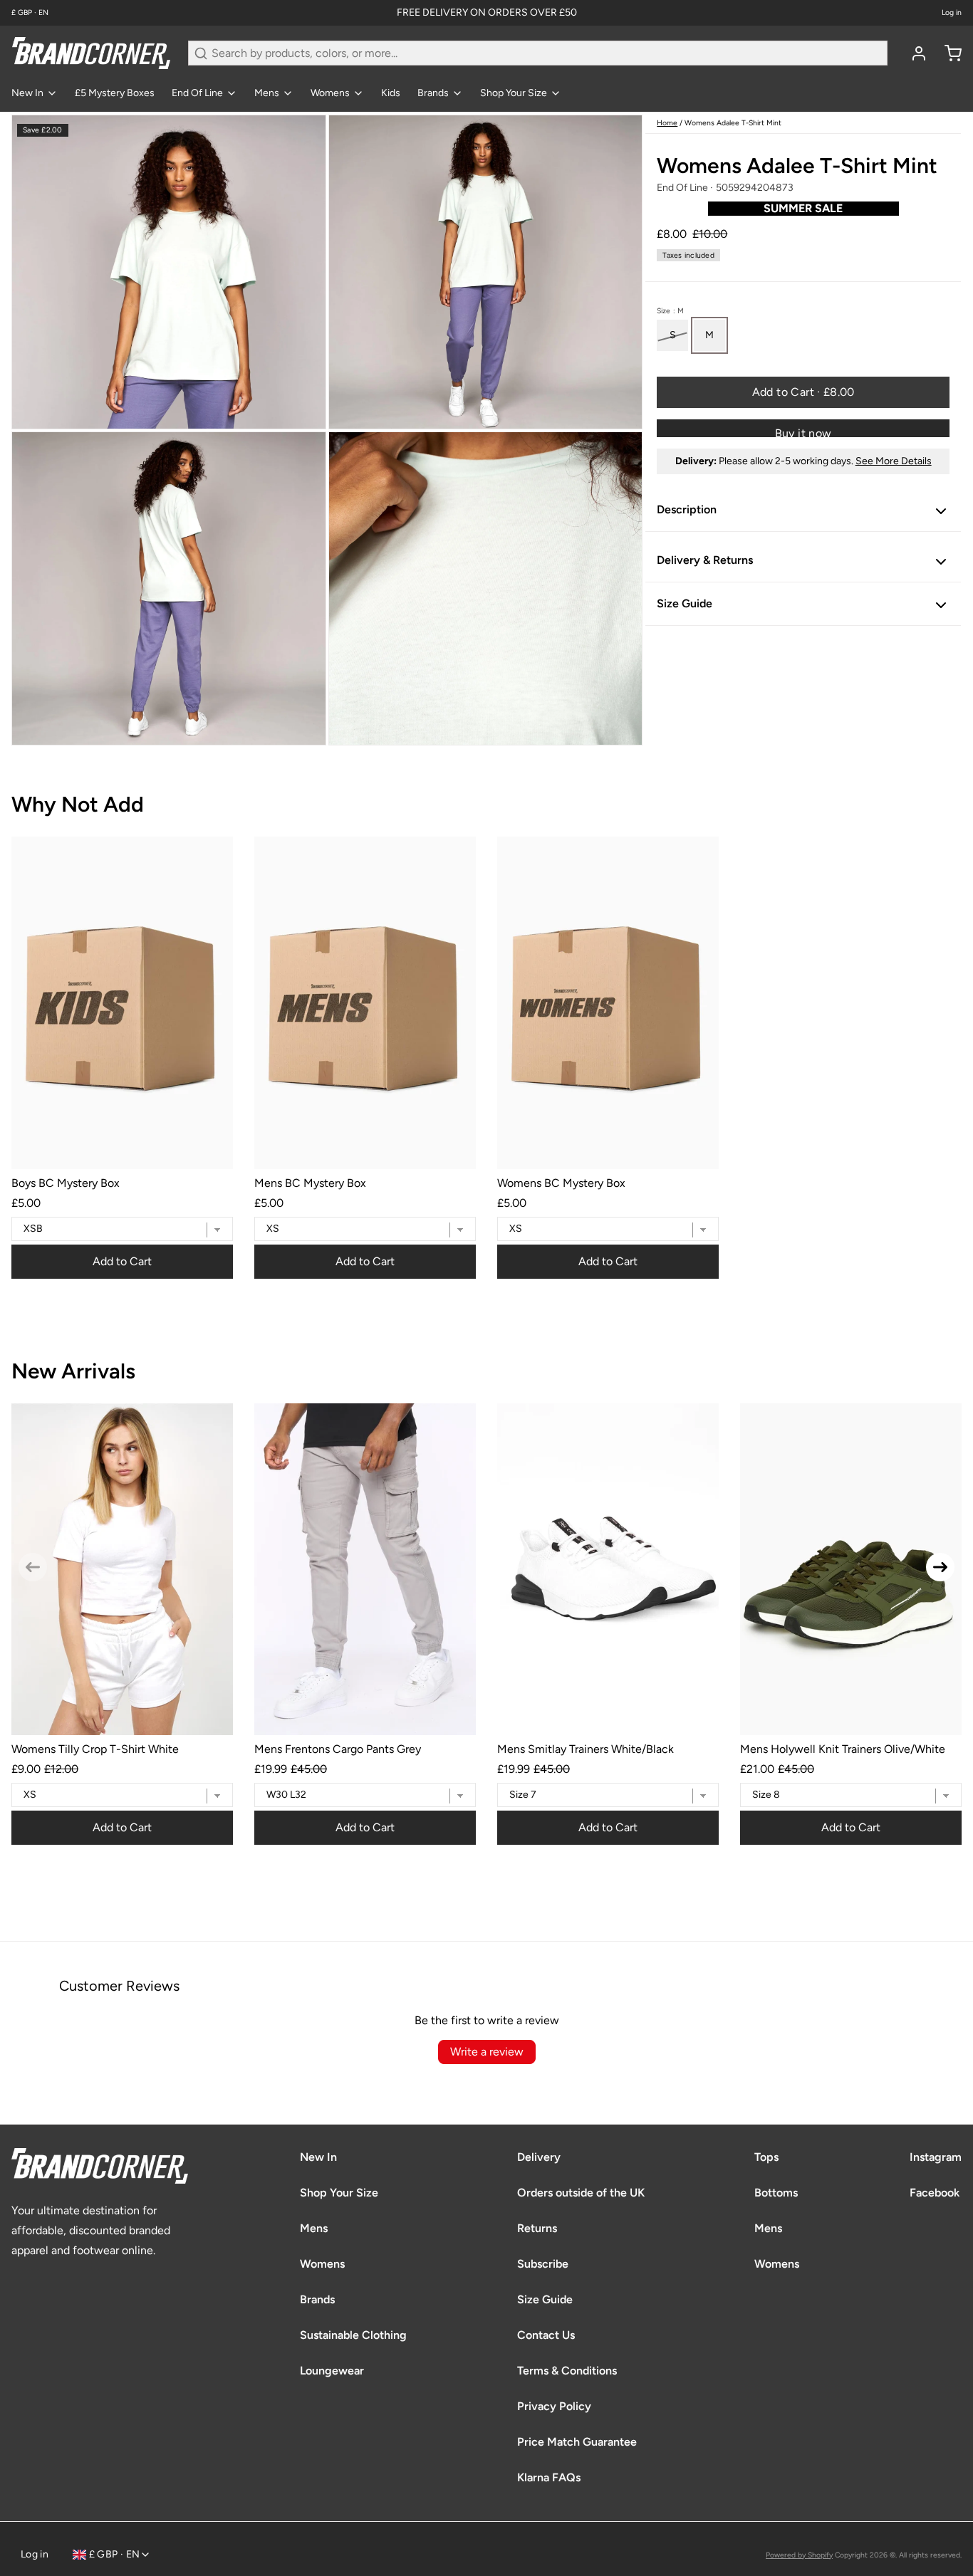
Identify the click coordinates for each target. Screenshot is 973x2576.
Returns (537, 2228)
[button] (803, 393)
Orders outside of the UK (581, 2193)
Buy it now (803, 433)
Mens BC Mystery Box (310, 1183)
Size (670, 311)
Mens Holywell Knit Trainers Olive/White (843, 1749)
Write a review (487, 2052)
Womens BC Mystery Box (561, 1183)
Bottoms (776, 2193)
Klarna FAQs (549, 2477)
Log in (952, 13)
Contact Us (546, 2335)
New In (27, 93)
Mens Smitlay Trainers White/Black (586, 1749)
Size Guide (545, 2299)
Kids (391, 93)
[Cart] (947, 53)
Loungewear (332, 2371)
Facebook (935, 2193)
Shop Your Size (514, 93)
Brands (433, 93)
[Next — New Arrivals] (940, 1567)
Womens (330, 93)
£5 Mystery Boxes (115, 93)
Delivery (539, 2157)
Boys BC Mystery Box (66, 1183)
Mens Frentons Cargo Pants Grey (338, 1749)
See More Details (894, 462)
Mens (267, 93)
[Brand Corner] (91, 53)
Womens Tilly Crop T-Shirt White (95, 1749)
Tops (766, 2157)
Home (667, 123)
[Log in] (913, 53)
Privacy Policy (554, 2406)
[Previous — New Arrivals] (33, 1567)
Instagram (936, 2157)
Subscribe (543, 2264)
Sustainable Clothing (353, 2335)
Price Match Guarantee (577, 2442)
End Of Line (197, 93)
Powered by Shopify (799, 2555)
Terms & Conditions (567, 2371)
